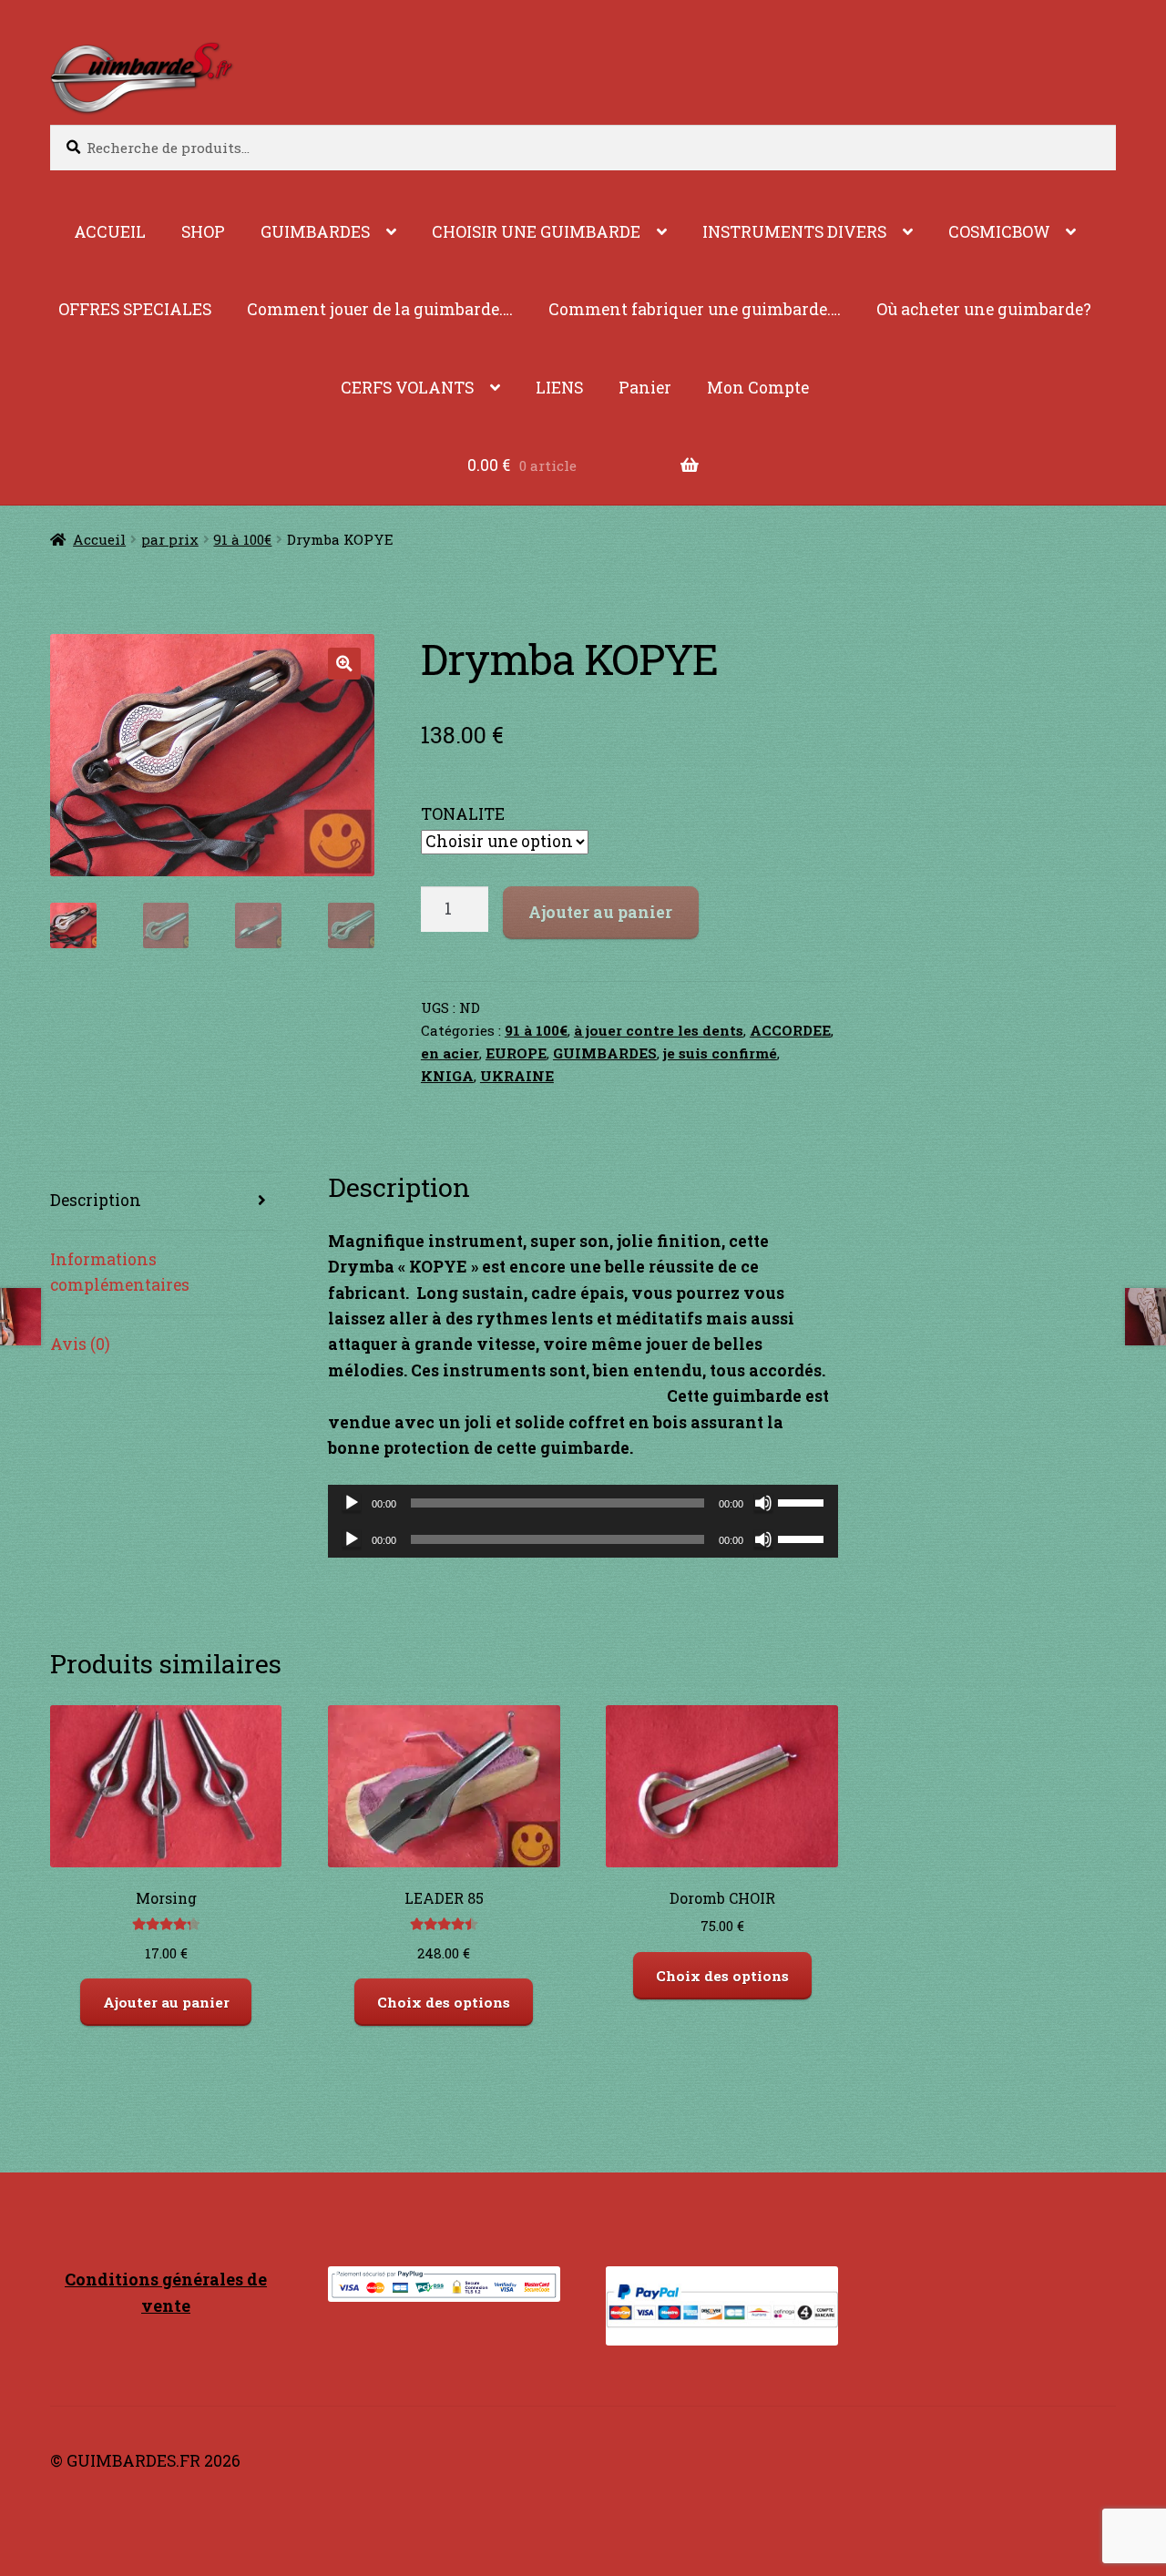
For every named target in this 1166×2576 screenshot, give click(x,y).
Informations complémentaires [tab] (120, 1272)
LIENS (559, 388)
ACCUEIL (110, 232)
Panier (645, 388)
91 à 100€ (242, 539)
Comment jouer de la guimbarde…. (380, 309)
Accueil (99, 539)
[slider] (803, 1501)
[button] (344, 664)
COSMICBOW (999, 232)
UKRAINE (517, 1076)
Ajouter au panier (600, 912)
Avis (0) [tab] (80, 1344)
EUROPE (516, 1053)
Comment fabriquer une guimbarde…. (695, 309)
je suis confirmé (720, 1053)
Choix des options (444, 2002)
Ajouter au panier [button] (166, 2002)
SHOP (203, 232)
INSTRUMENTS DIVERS (794, 232)
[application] (583, 1503)
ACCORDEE (790, 1030)
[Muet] (763, 1503)
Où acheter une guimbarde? (984, 309)
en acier (450, 1053)
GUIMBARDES (315, 232)
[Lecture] (352, 1503)
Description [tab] (96, 1200)
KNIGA (447, 1076)
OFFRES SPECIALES (135, 309)
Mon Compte (758, 388)
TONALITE (463, 814)
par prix (170, 539)
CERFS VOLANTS (407, 388)
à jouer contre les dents (659, 1030)
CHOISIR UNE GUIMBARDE (536, 232)
